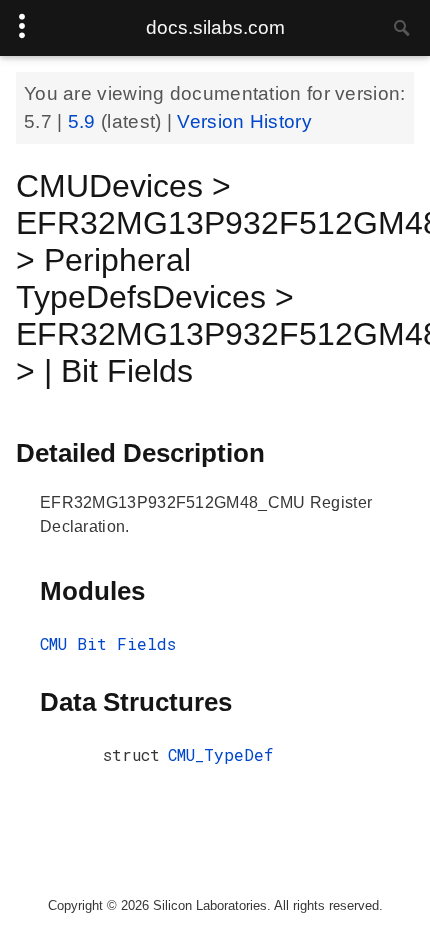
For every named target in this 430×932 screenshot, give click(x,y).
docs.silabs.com (215, 27)
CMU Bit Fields (108, 643)
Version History (244, 121)
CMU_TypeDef (220, 754)
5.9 (84, 121)
